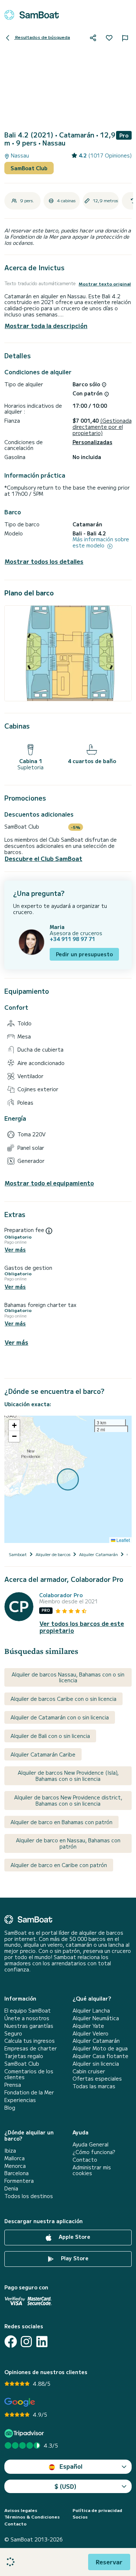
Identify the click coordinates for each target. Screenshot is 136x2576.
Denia (11, 2188)
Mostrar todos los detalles (44, 561)
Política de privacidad (97, 2510)
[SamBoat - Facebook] (11, 2342)
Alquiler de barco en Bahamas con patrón (61, 1822)
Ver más (15, 1250)
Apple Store (74, 2237)
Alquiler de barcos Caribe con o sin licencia (63, 1699)
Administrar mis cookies (92, 2170)
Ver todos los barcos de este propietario (82, 1627)
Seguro (13, 2033)
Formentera (19, 2181)
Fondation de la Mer (29, 2092)
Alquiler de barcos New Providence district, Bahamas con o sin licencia (68, 1800)
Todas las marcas (94, 2086)
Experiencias (20, 2100)
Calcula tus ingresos (30, 2041)
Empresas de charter (31, 2048)
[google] (20, 2402)
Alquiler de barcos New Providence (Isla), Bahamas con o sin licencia (68, 1776)
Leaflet (123, 1540)
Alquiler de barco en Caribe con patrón (59, 1865)
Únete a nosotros (27, 2018)
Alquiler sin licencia (96, 2064)
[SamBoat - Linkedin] (42, 2342)
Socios (80, 2517)
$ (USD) (65, 2486)
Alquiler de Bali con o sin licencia (50, 1736)
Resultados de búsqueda (42, 37)
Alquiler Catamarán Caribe (43, 1754)
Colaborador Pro (61, 1595)
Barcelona (17, 2173)
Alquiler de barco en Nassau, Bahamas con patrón (68, 1843)
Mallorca (15, 2158)
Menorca (15, 2166)
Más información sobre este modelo (101, 542)
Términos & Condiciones (32, 2517)
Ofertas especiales (97, 2079)
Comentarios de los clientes (29, 2074)
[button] (14, 1425)
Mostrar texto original (105, 284)
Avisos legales (21, 2510)
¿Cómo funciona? (94, 2152)
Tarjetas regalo (24, 2056)
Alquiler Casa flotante (100, 2056)
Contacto (85, 2160)
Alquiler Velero (90, 2033)
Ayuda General (90, 2144)
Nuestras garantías (29, 2026)
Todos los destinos (29, 2196)
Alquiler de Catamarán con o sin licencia (60, 1717)
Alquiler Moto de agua (100, 2048)
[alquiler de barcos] (32, 15)
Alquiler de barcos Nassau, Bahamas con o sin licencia (68, 1677)
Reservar (109, 2562)
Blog (10, 2108)
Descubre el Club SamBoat (44, 859)
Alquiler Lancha (91, 2011)
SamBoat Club (29, 168)
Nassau (19, 155)
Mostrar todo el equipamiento (49, 1183)
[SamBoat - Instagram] (26, 2342)
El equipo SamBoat (28, 2011)
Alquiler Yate (88, 2026)
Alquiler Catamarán (96, 2041)
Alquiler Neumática (96, 2018)
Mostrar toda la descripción (46, 326)
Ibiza (10, 2151)
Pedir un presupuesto (84, 954)
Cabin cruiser (89, 2071)
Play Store (74, 2258)
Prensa (13, 2085)
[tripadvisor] (25, 2433)
